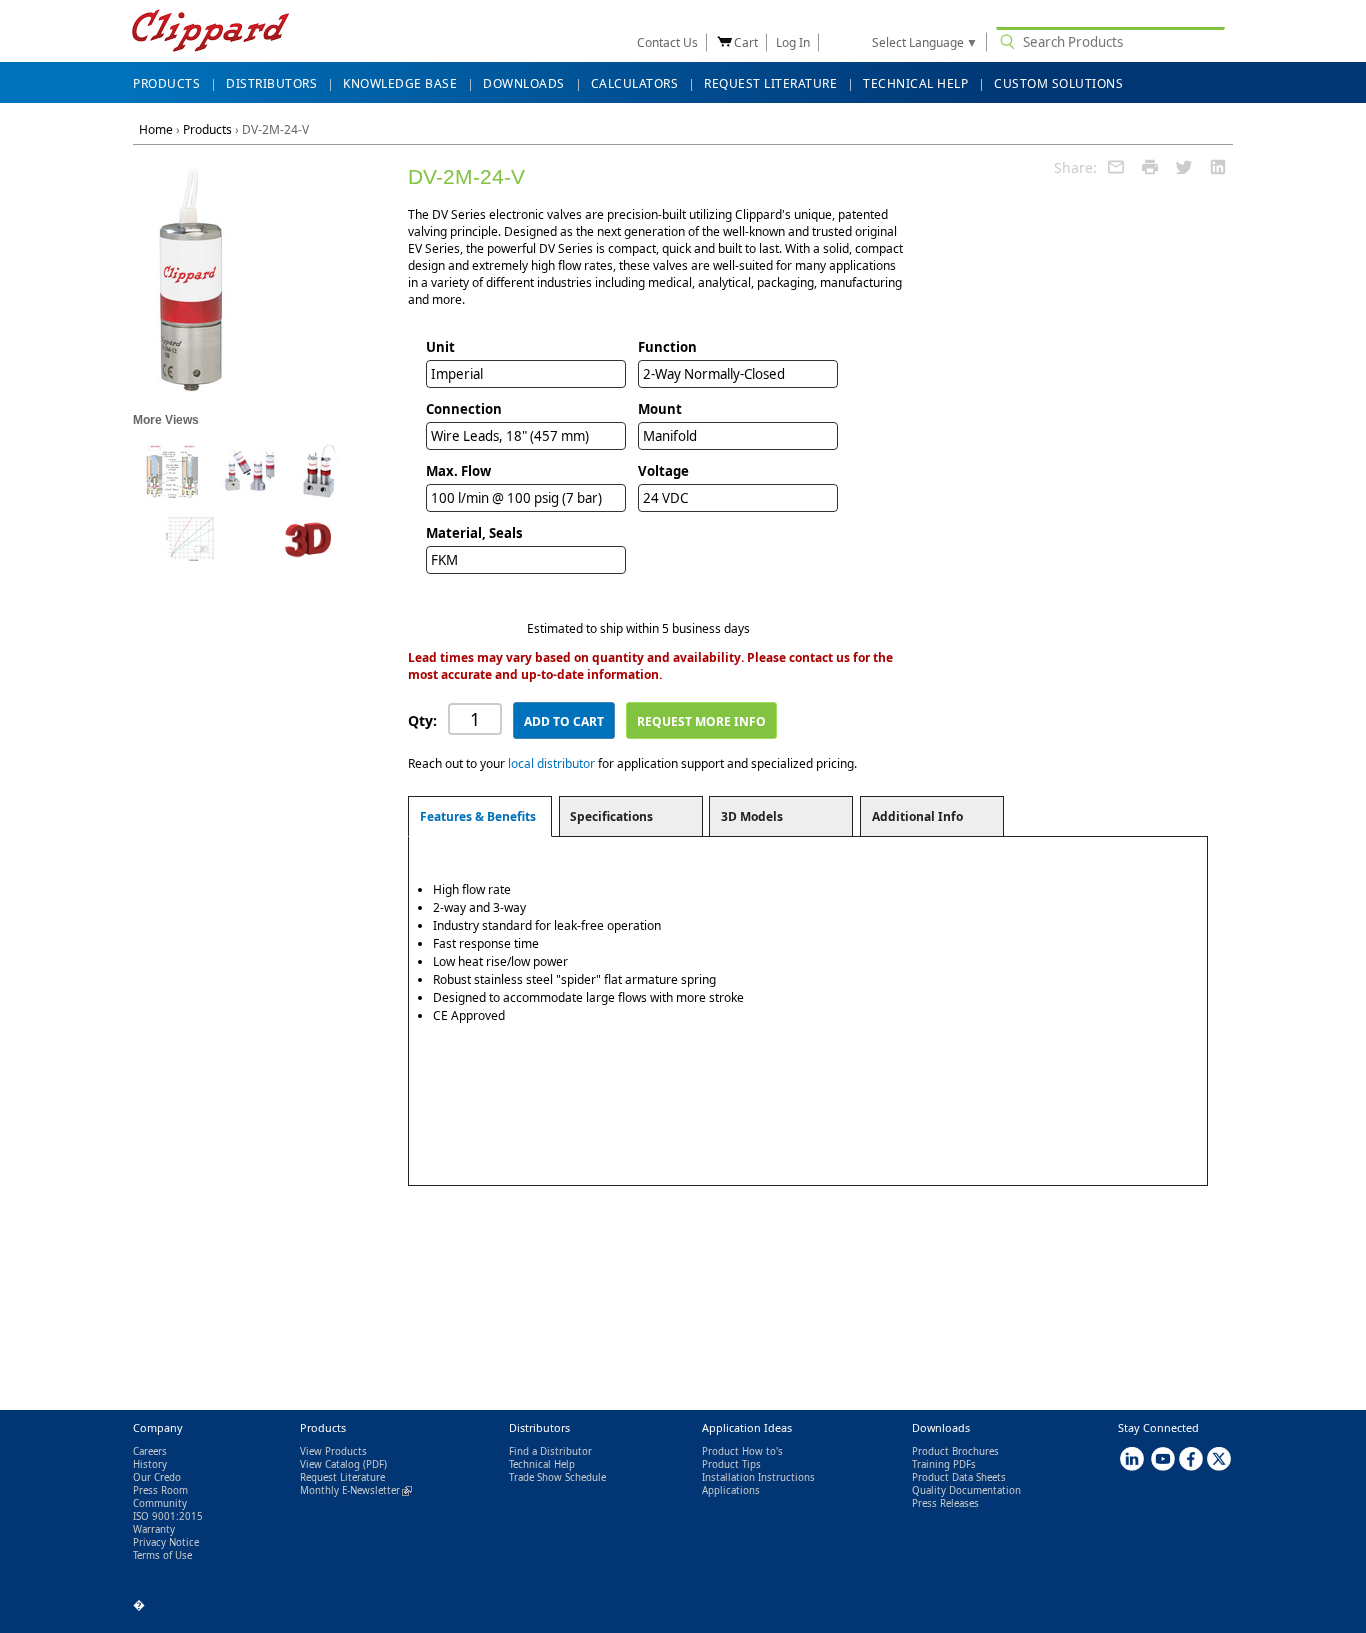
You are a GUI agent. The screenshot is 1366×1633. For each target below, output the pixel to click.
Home (156, 129)
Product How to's (742, 1451)
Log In (793, 42)
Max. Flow (458, 471)
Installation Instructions (758, 1477)
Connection (464, 409)
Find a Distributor (550, 1451)
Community (160, 1503)
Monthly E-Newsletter (356, 1490)
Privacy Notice (166, 1542)
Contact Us (667, 42)
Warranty (154, 1529)
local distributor (551, 763)
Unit (440, 347)
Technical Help (542, 1464)
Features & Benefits (478, 816)
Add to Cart (564, 721)
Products (207, 129)
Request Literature (342, 1477)
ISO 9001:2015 (168, 1516)
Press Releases (945, 1503)
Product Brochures (955, 1451)
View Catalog (330, 1464)
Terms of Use (162, 1555)
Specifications (611, 816)
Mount (660, 409)
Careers (150, 1451)
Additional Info (917, 816)
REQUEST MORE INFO (701, 721)
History (150, 1464)
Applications (731, 1490)
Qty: (422, 720)
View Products (333, 1451)
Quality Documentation (966, 1490)
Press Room (160, 1490)
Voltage (663, 471)
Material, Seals (474, 533)
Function (667, 347)
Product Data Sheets (959, 1477)
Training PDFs (944, 1464)
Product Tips (731, 1464)
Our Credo (157, 1477)
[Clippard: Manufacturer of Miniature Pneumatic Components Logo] (210, 32)
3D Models (752, 816)
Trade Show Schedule (557, 1477)
